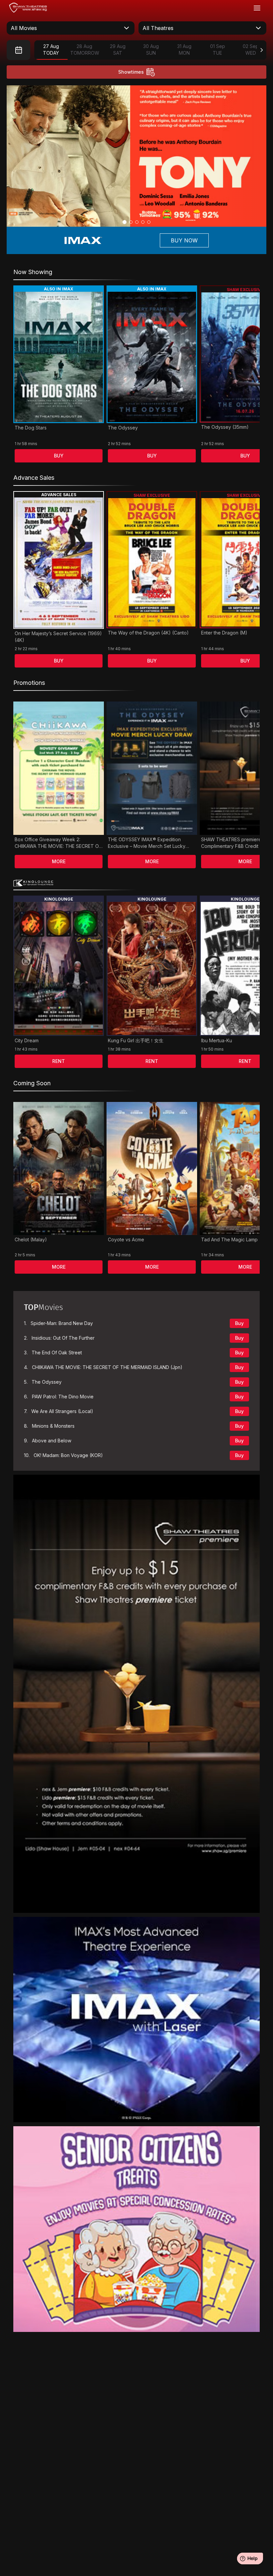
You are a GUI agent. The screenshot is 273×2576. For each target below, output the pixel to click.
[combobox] (71, 28)
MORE (59, 861)
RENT (59, 1061)
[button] (125, 222)
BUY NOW (184, 240)
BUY (59, 456)
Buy (239, 1323)
